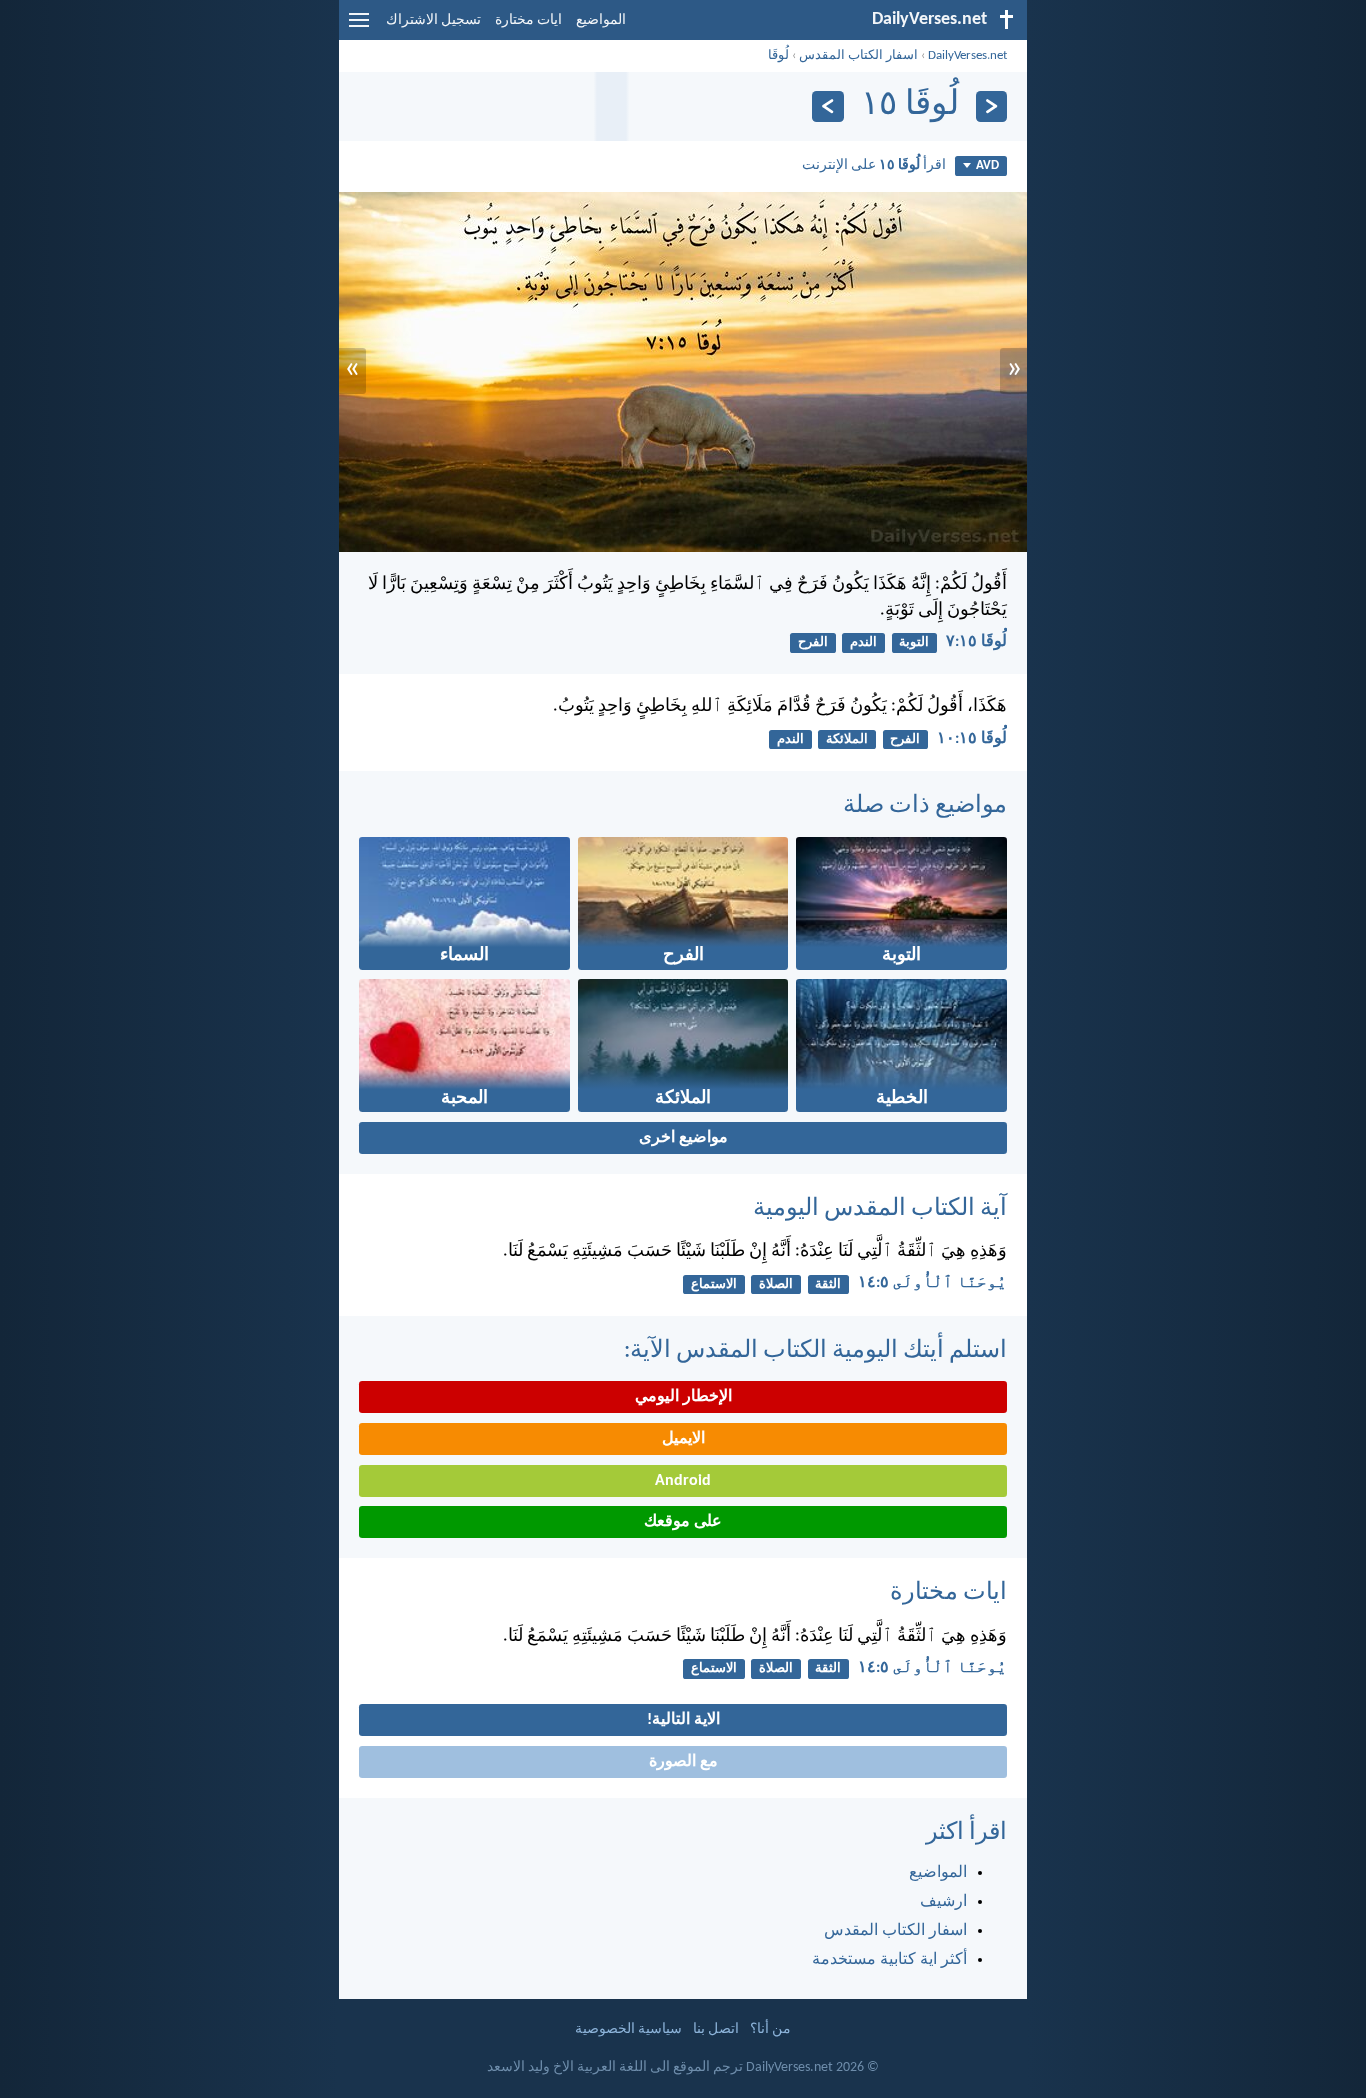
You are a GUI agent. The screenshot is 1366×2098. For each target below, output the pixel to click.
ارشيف (943, 1902)
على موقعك (683, 1522)
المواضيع (601, 20)
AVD (987, 165)
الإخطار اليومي (683, 1397)
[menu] (359, 28)
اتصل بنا (716, 2029)
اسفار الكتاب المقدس (858, 55)
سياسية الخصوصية (628, 2029)
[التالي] (827, 106)
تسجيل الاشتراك (433, 20)
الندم (863, 642)
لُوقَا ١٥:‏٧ (976, 642)
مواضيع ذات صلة (925, 806)
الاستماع (714, 1284)
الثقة (828, 1284)
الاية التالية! (683, 1720)
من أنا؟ (770, 2029)
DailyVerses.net (967, 55)
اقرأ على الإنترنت (874, 165)
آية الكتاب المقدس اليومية (880, 1209)
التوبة (914, 642)
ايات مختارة (528, 20)
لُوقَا (778, 55)
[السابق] (991, 106)
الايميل (683, 1439)
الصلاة (776, 1284)
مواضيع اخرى (683, 1138)
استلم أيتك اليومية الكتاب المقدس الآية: (815, 1351)
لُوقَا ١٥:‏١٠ (972, 739)
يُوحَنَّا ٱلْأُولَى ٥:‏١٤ (932, 1283)
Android (683, 1481)
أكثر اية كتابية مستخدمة (889, 1960)
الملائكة (847, 739)
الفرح (813, 642)
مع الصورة (683, 1762)
